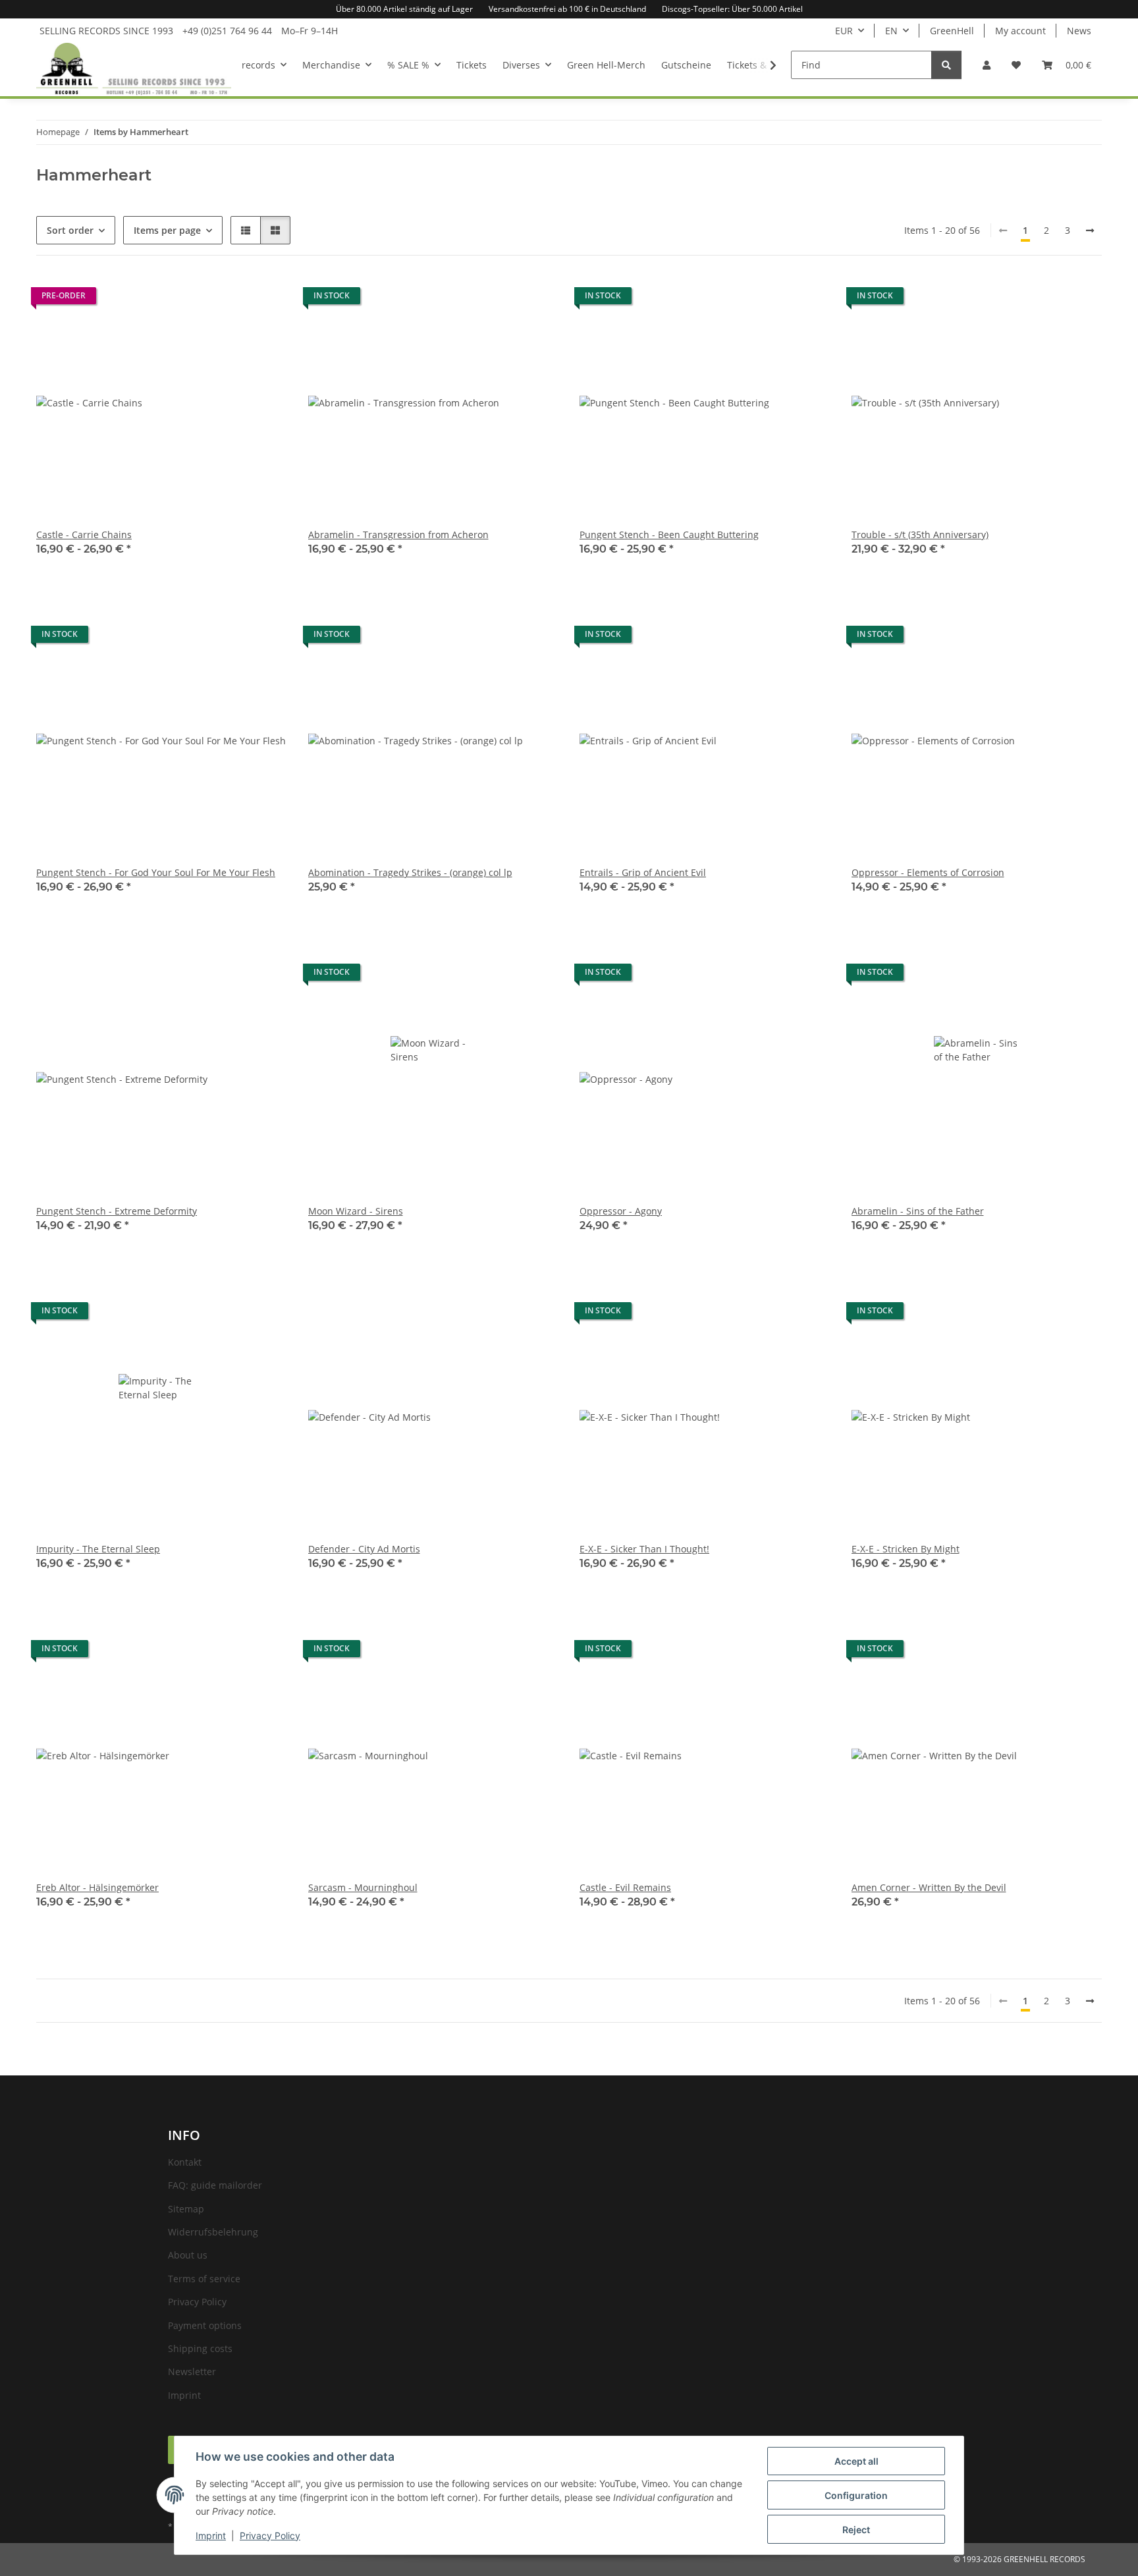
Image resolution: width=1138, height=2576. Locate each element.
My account (1020, 31)
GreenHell (952, 31)
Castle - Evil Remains (625, 1887)
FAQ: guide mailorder (215, 2185)
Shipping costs (200, 2348)
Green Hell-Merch (606, 65)
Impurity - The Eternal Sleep (98, 1549)
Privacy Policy (270, 2535)
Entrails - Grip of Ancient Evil (643, 872)
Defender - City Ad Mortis (364, 1549)
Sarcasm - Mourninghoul (363, 1887)
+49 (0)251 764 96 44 (227, 31)
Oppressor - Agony (621, 1211)
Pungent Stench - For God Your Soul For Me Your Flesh (156, 872)
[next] (1090, 231)
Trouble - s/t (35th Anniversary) (920, 534)
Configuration (856, 2495)
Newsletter (192, 2371)
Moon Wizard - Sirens (356, 1211)
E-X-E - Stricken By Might (906, 1549)
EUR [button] (844, 31)
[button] (987, 65)
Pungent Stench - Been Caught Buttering (669, 534)
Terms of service (204, 2279)
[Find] (946, 65)
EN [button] (891, 31)
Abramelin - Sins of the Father (918, 1211)
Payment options (205, 2325)
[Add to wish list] (536, 638)
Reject (856, 2530)
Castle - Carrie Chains (84, 534)
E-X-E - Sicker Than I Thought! (644, 1549)
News (1079, 31)
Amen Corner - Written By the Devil (929, 1887)
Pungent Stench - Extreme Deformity (117, 1211)
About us (188, 2255)
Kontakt (185, 2162)
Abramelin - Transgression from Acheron (398, 534)
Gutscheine (686, 65)
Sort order (70, 230)
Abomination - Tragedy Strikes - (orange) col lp (410, 872)
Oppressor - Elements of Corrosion (928, 872)
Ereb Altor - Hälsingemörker (97, 1887)
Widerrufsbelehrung (213, 2232)
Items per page (167, 230)
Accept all (856, 2461)
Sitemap (186, 2209)
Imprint (211, 2535)
